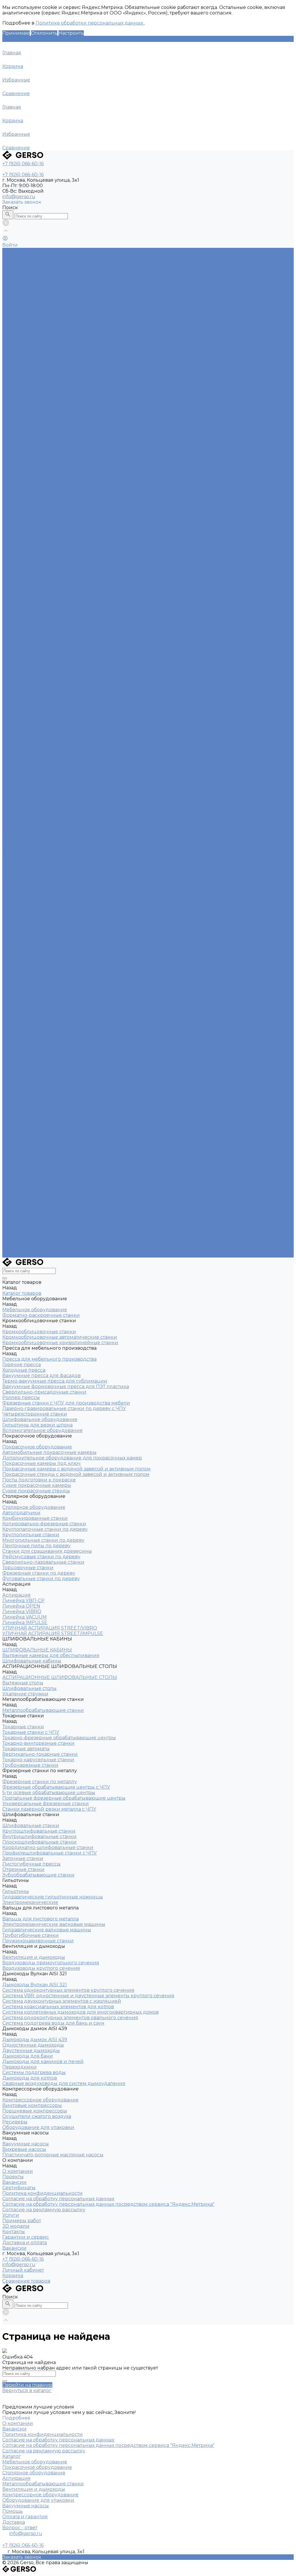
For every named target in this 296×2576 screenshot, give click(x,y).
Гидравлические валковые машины (47, 1002)
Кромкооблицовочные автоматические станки (60, 541)
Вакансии (14, 443)
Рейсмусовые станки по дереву (41, 728)
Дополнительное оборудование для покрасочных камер (72, 289)
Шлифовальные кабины (32, 810)
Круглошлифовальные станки (39, 926)
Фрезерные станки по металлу (40, 355)
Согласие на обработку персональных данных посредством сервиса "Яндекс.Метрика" (108, 465)
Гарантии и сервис (26, 1244)
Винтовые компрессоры (32, 393)
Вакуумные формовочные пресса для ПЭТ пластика (66, 580)
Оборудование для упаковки (38, 410)
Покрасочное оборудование (37, 278)
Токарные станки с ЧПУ (31, 849)
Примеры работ (22, 1227)
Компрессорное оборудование (40, 388)
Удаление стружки (25, 832)
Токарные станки (23, 349)
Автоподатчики (21, 305)
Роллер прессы (21, 591)
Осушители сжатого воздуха (37, 404)
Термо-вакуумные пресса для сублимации (55, 574)
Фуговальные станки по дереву (41, 750)
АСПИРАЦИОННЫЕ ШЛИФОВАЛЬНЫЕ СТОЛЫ (60, 816)
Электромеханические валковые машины (54, 997)
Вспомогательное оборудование (42, 624)
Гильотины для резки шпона (37, 618)
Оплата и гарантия (25, 2517)
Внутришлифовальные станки (39, 931)
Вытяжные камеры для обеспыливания (51, 805)
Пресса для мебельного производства (49, 273)
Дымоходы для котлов (30, 1118)
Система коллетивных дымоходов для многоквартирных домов (81, 1063)
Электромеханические (30, 986)
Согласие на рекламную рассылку (44, 470)
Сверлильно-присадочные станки (44, 585)
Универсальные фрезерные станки (46, 909)
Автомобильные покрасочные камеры (49, 283)
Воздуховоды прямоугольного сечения (51, 371)
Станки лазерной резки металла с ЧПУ (49, 360)
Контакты (14, 1238)
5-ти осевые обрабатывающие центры (49, 898)
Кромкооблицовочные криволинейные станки (60, 547)
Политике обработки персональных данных (90, 23)
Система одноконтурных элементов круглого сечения (68, 1041)
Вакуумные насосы (26, 415)
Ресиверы (15, 1151)
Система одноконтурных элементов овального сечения (70, 1068)
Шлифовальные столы (29, 827)
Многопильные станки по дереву (43, 712)
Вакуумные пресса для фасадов (41, 569)
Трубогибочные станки (30, 1008)
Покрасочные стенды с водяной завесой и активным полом (76, 657)
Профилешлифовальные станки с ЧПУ (50, 947)
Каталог (12, 2456)
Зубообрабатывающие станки (38, 969)
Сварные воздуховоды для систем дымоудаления (64, 1123)
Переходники (20, 1107)
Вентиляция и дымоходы (34, 366)
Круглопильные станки (31, 706)
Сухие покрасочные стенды (36, 673)
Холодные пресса (24, 563)
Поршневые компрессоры (35, 399)
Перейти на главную (27, 2385)
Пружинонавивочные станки (38, 1013)
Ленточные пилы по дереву (36, 717)
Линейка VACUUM (25, 777)
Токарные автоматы (26, 865)
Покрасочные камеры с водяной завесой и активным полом (76, 651)
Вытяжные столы (23, 821)
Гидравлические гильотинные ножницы (53, 980)
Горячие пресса (22, 558)
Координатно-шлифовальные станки (48, 942)
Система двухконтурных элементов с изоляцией (62, 1052)
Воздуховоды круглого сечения (41, 377)
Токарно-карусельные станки (38, 876)
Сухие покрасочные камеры (37, 668)
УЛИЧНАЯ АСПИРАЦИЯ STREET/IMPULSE (53, 794)
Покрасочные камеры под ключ (41, 294)
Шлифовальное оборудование (40, 613)
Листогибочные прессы (32, 958)
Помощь (13, 2511)
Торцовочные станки (28, 739)
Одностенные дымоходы (33, 1085)
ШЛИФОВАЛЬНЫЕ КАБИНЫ (37, 799)
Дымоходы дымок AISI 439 (35, 1079)
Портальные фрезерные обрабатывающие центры (64, 904)
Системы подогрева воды (34, 1112)
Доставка (14, 2522)
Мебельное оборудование (35, 256)
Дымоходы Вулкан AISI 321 (35, 382)
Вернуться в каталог (27, 2390)
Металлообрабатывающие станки (43, 344)
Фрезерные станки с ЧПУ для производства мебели (66, 596)
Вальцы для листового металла (40, 991)
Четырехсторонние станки (35, 607)
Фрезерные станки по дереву (39, 744)
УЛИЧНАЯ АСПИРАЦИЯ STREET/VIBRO (50, 788)
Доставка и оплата (25, 1249)
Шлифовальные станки (31, 920)
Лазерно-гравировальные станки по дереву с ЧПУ (64, 602)
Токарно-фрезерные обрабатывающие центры (59, 854)
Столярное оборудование (34, 300)
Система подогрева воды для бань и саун (53, 1074)
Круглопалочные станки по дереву (45, 701)
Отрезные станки (23, 964)
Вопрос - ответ (20, 2528)
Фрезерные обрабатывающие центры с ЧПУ (56, 893)
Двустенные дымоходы (31, 1090)
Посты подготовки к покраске (39, 662)
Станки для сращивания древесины (47, 722)
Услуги (11, 1222)
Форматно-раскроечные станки (41, 262)
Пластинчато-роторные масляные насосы (53, 426)
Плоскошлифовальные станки (39, 937)
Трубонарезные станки (30, 882)
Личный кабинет (23, 2270)
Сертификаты (19, 448)
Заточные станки (23, 953)
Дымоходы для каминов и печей (43, 1101)
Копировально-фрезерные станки (44, 316)
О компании (18, 1178)
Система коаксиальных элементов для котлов (58, 1057)
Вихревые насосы (24, 421)
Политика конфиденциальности (42, 454)
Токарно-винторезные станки (38, 860)
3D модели (16, 1233)
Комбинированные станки (35, 311)
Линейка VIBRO (22, 338)
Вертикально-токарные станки (40, 871)
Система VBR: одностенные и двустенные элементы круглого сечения (88, 1046)
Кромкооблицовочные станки (39, 267)
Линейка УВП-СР (23, 327)
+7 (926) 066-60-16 (23, 2259)
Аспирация (16, 322)
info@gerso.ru (19, 197)
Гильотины (16, 975)
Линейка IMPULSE (25, 783)
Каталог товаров (22, 519)
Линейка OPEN (21, 333)
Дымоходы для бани (28, 1096)
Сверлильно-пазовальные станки (43, 733)
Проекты (13, 437)
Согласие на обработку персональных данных (58, 459)
